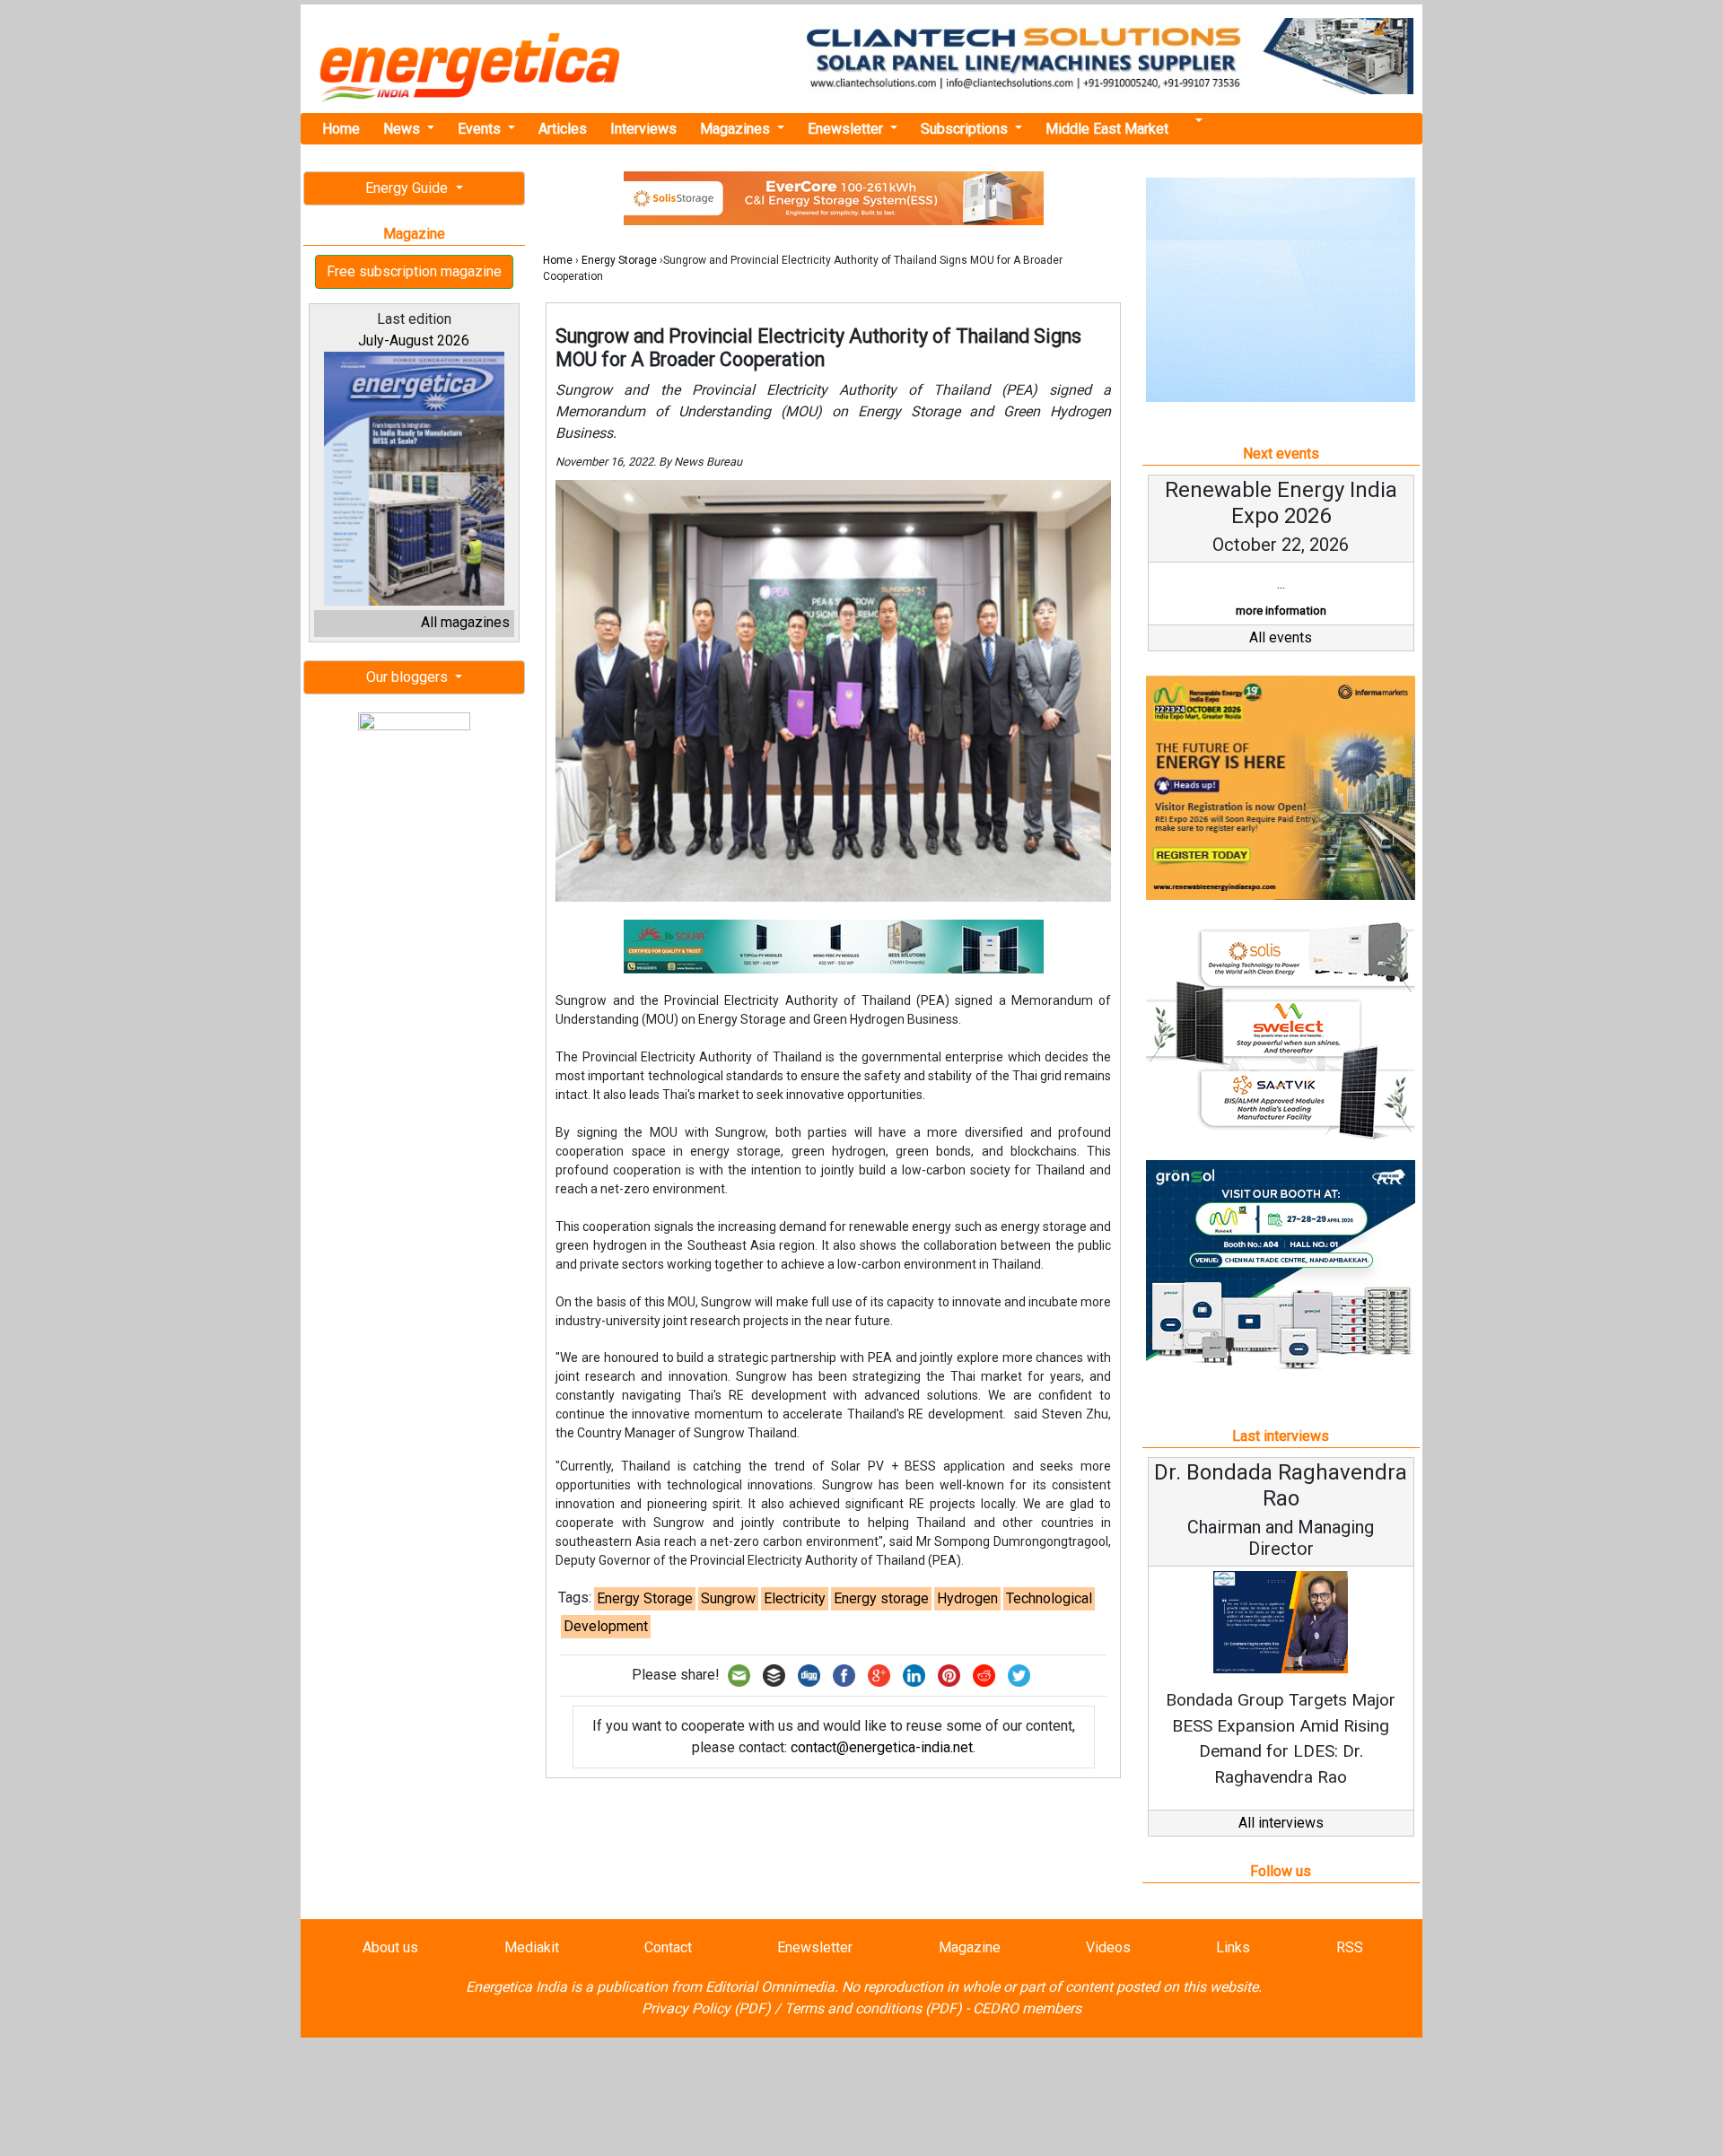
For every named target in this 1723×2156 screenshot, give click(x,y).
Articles (563, 129)
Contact (668, 1947)
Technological (1049, 1598)
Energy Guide (408, 188)
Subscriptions (966, 129)
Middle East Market (1107, 129)
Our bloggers (409, 677)
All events (1281, 637)
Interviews (643, 129)
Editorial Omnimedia (770, 1987)
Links (1233, 1947)
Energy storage (881, 1598)
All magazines (465, 622)
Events (481, 129)
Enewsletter (847, 129)
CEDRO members (1027, 2008)
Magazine (970, 1947)
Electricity (795, 1598)
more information (1281, 611)
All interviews (1281, 1823)
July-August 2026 (414, 340)
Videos (1108, 1947)
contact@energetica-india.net (882, 1747)
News (403, 129)
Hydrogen (967, 1598)
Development (606, 1626)
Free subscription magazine (414, 271)
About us (390, 1947)
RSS (1350, 1947)
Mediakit (532, 1947)
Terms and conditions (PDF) (873, 2008)
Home (341, 129)
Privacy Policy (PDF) (706, 2008)
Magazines (737, 129)
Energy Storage (619, 260)
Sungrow (728, 1598)
